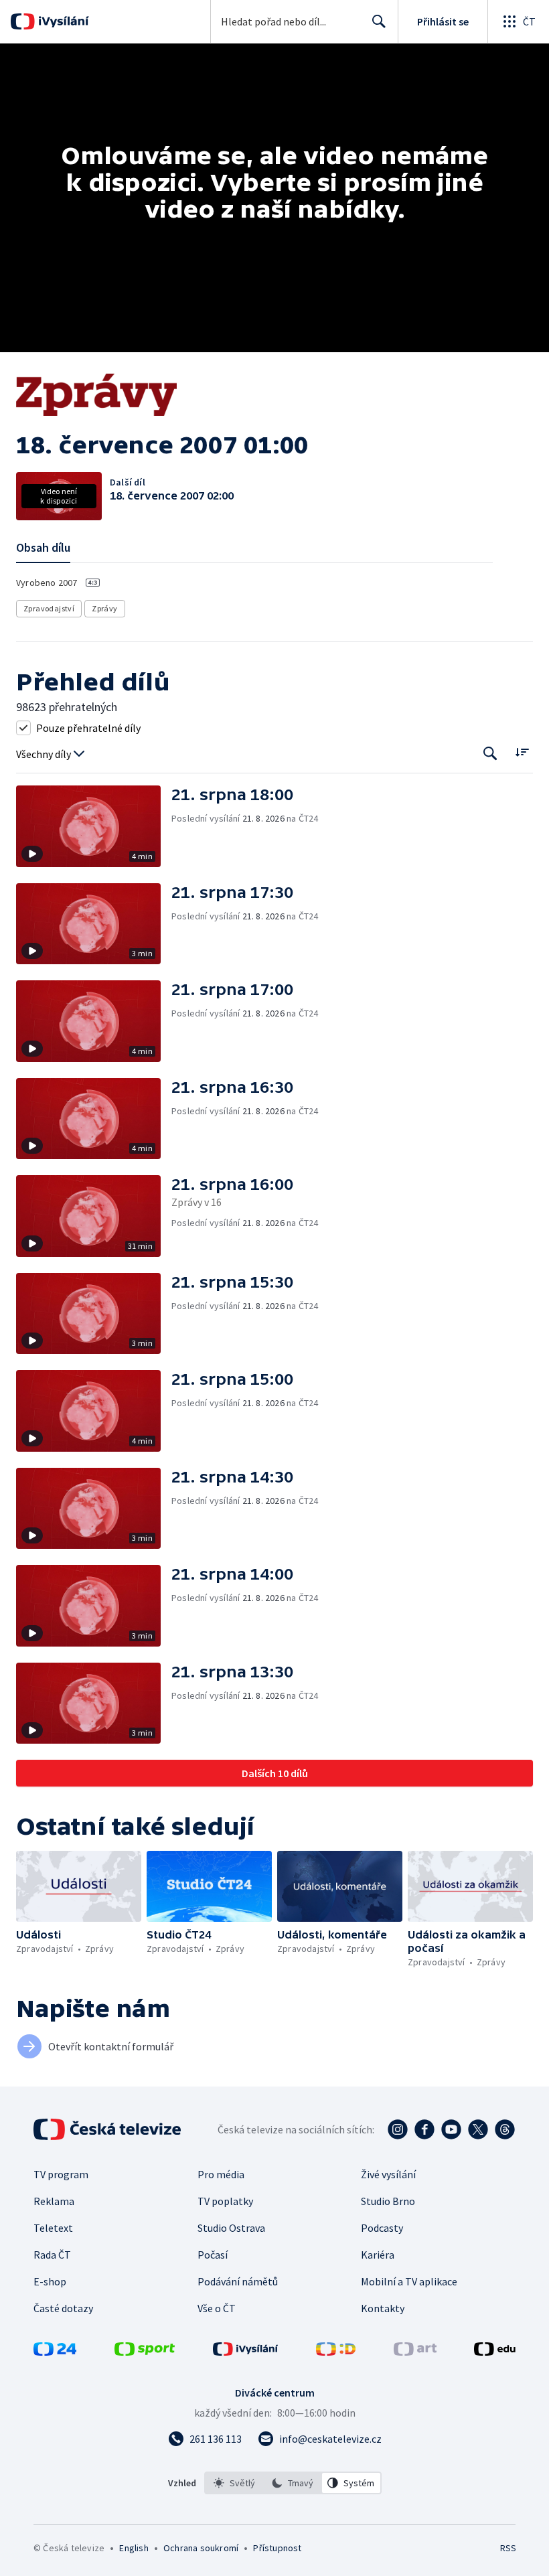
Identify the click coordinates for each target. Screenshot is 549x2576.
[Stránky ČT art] (415, 2352)
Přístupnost (277, 2548)
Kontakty (383, 2308)
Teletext (53, 2228)
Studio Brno (388, 2201)
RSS (508, 2548)
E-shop (50, 2281)
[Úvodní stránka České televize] (108, 2129)
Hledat (379, 21)
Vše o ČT (217, 2308)
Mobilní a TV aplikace (409, 2281)
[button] (94, 826)
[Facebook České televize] (424, 2129)
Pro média (221, 2174)
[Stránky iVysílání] (246, 2352)
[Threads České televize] (505, 2129)
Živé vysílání (388, 2174)
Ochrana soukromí (201, 2548)
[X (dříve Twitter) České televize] (478, 2129)
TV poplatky (225, 2201)
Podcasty (382, 2228)
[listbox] (293, 2483)
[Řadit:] (522, 752)
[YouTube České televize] (451, 2129)
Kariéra (378, 2255)
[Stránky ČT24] (55, 2352)
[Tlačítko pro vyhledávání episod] (490, 753)
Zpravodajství (49, 608)
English (134, 2548)
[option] (234, 2483)
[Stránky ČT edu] (495, 2352)
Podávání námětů (238, 2281)
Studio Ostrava (231, 2228)
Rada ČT (52, 2255)
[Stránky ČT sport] (145, 2352)
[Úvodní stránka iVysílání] (62, 21)
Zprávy (104, 608)
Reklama (54, 2201)
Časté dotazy (63, 2308)
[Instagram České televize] (398, 2129)
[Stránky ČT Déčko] (336, 2352)
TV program (61, 2174)
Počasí (213, 2255)
